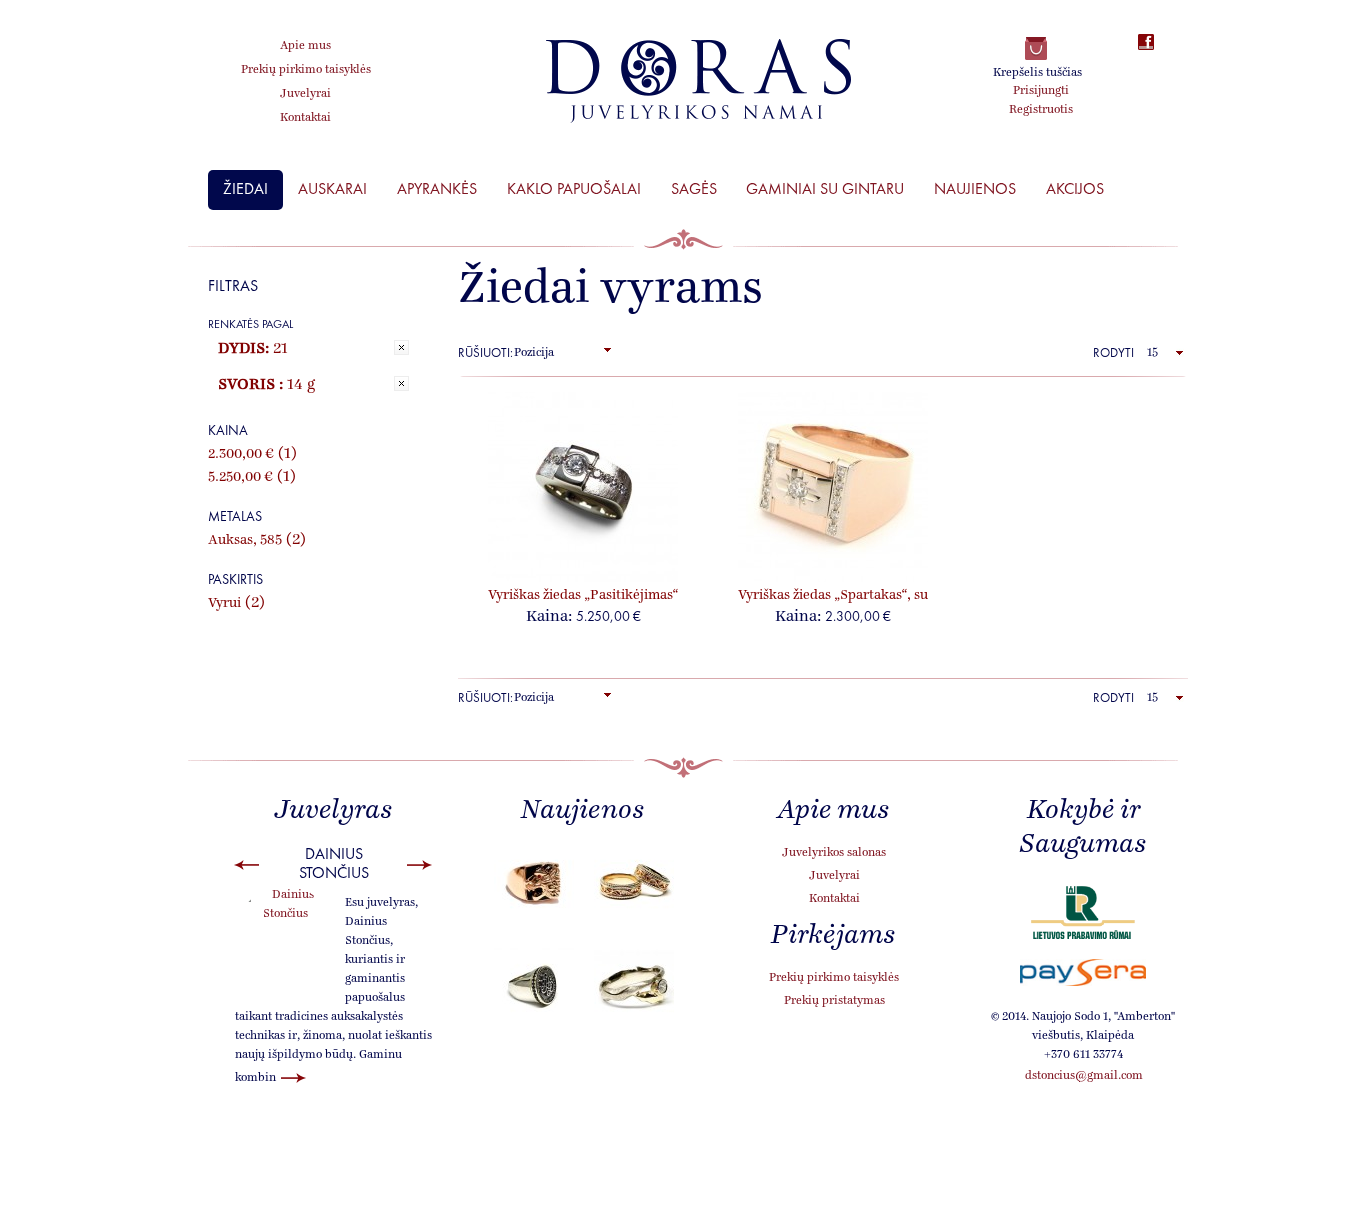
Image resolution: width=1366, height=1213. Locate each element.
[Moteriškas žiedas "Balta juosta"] (633, 988)
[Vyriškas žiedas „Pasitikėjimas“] (583, 487)
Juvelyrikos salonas (834, 853)
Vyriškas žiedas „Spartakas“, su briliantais (833, 596)
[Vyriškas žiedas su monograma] (533, 988)
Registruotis (1041, 110)
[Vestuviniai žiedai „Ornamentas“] (633, 884)
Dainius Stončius (334, 863)
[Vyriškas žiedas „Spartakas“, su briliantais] (833, 487)
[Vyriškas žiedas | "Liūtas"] (533, 884)
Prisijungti (1041, 91)
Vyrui (224, 603)
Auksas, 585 (245, 540)
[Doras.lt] (698, 81)
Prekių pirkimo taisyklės (834, 978)
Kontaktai (834, 899)
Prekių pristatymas (834, 1001)
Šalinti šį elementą (401, 347)
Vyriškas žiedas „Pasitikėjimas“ (583, 595)
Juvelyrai (834, 876)
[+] (608, 348)
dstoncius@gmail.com (1084, 1076)
